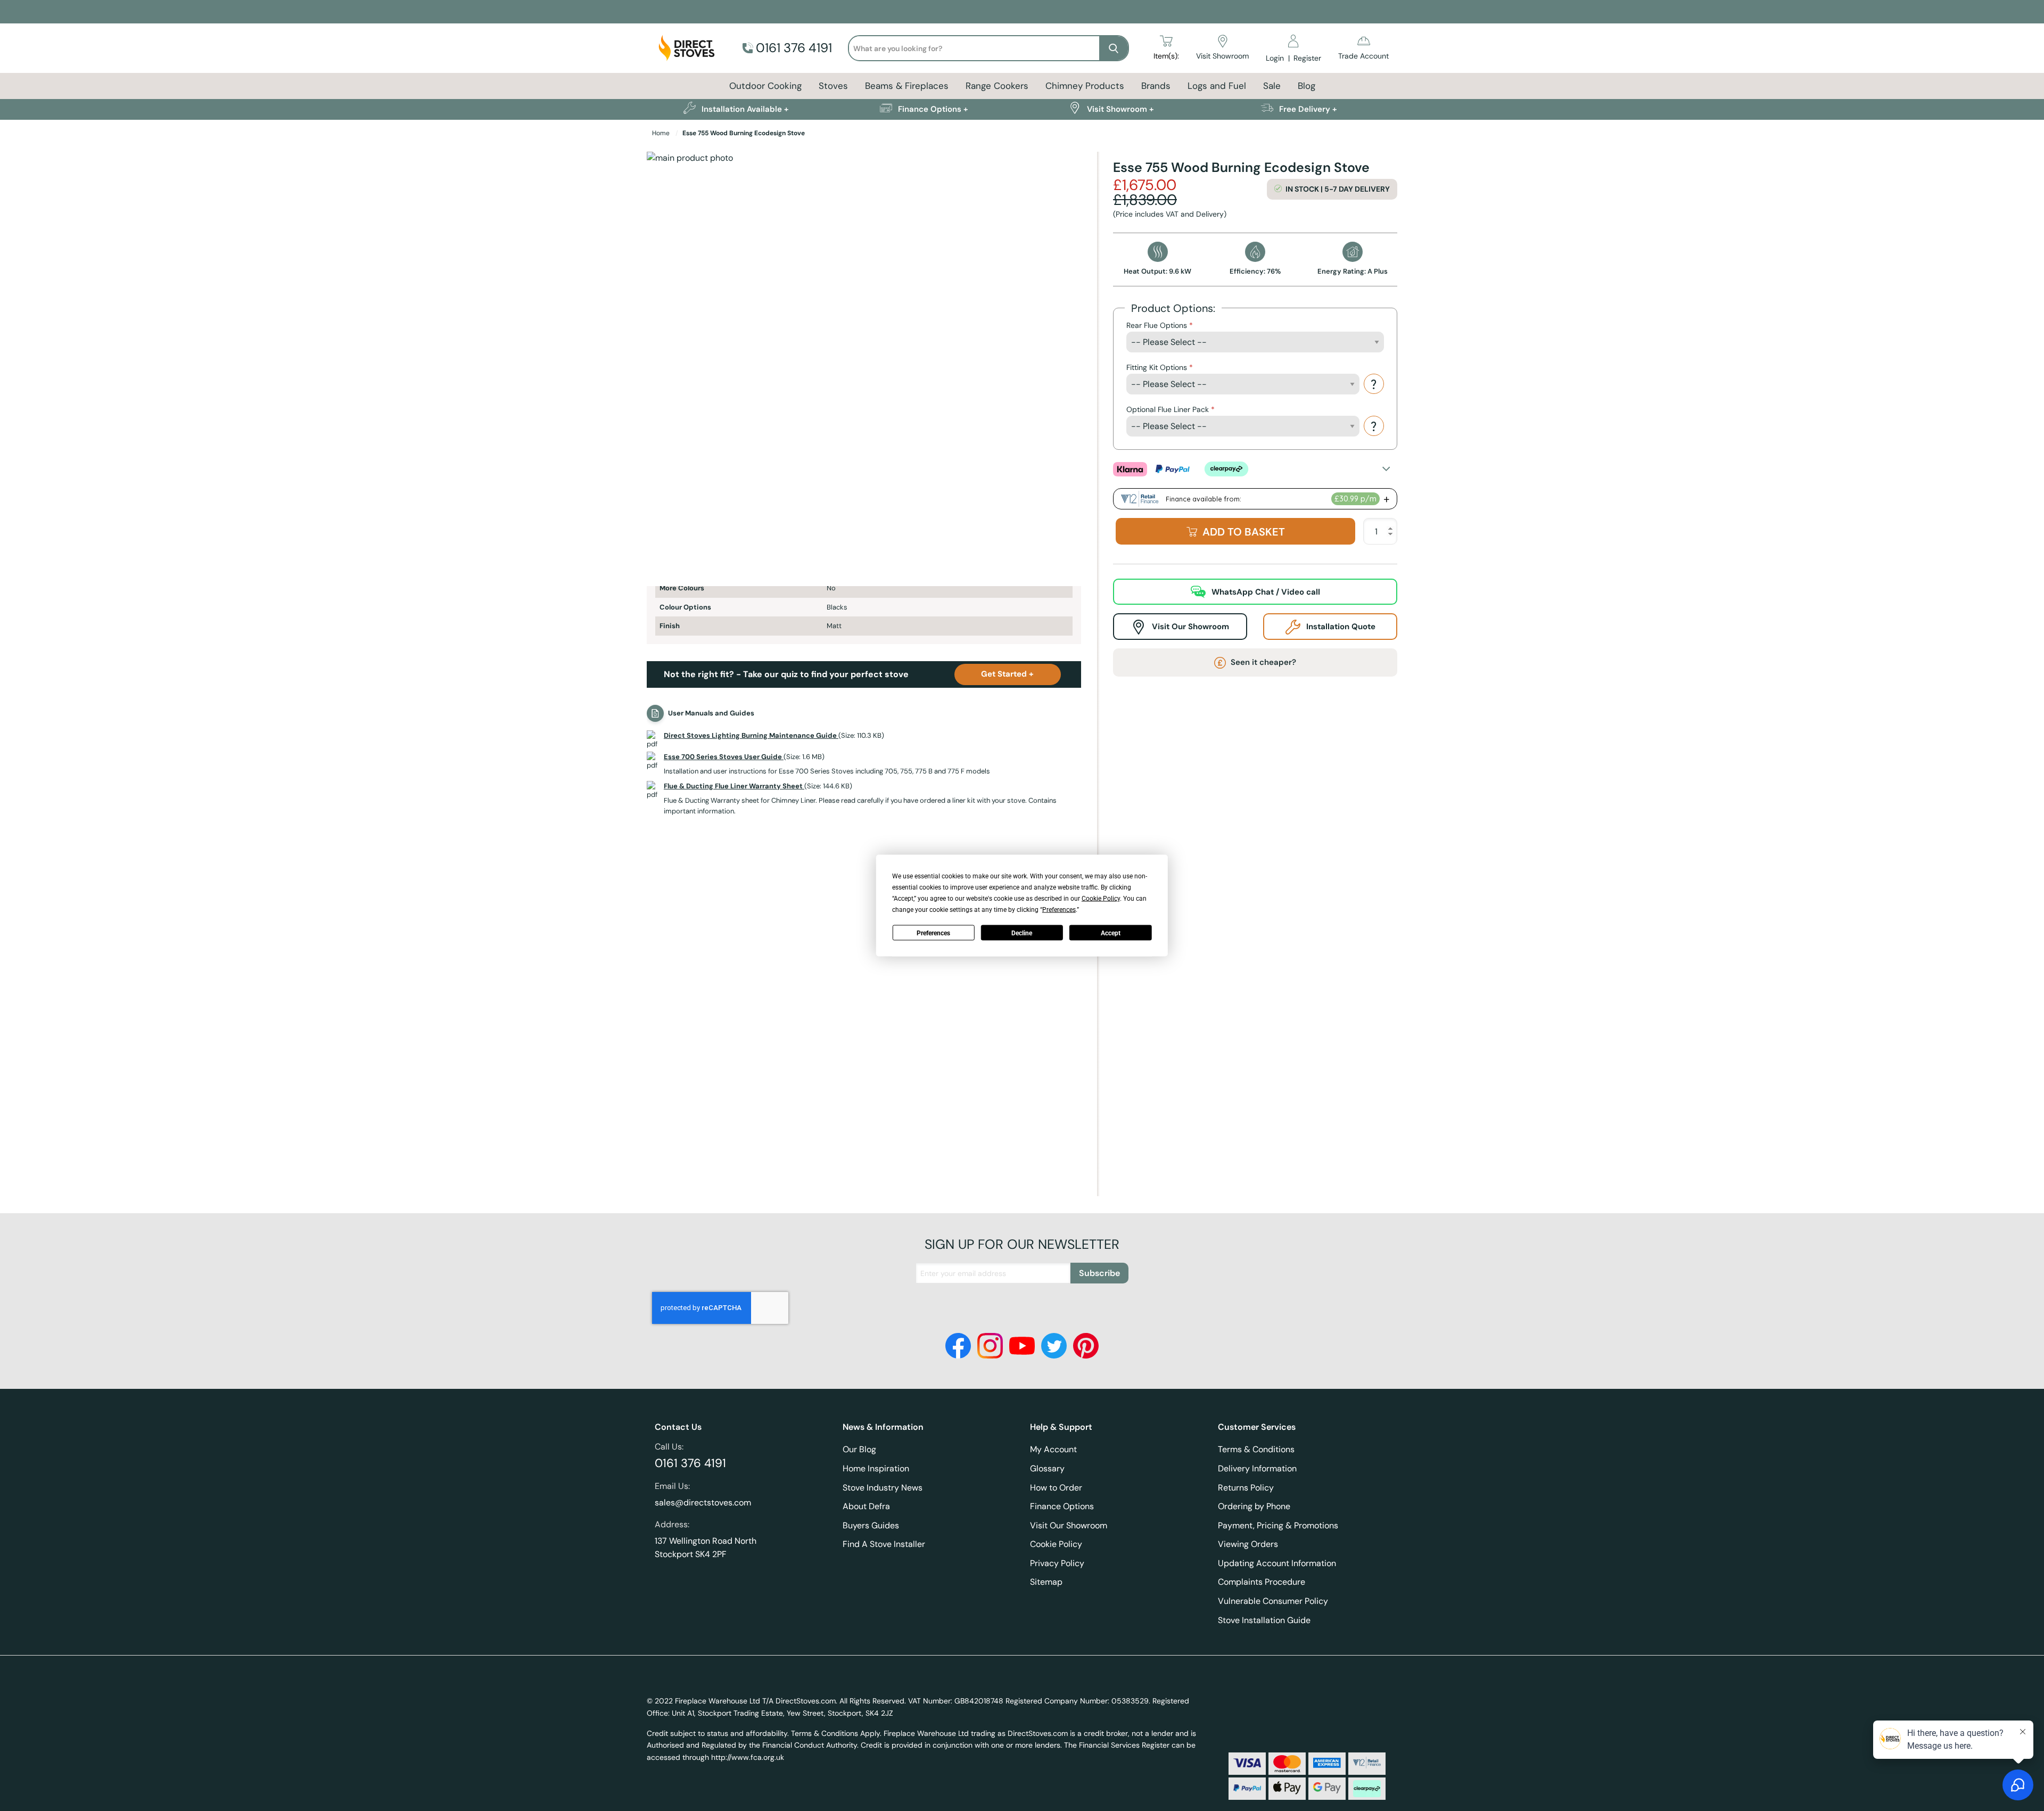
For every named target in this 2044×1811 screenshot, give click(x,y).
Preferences (933, 933)
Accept (1111, 933)
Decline (1022, 933)
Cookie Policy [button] (1101, 899)
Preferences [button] (1059, 910)
